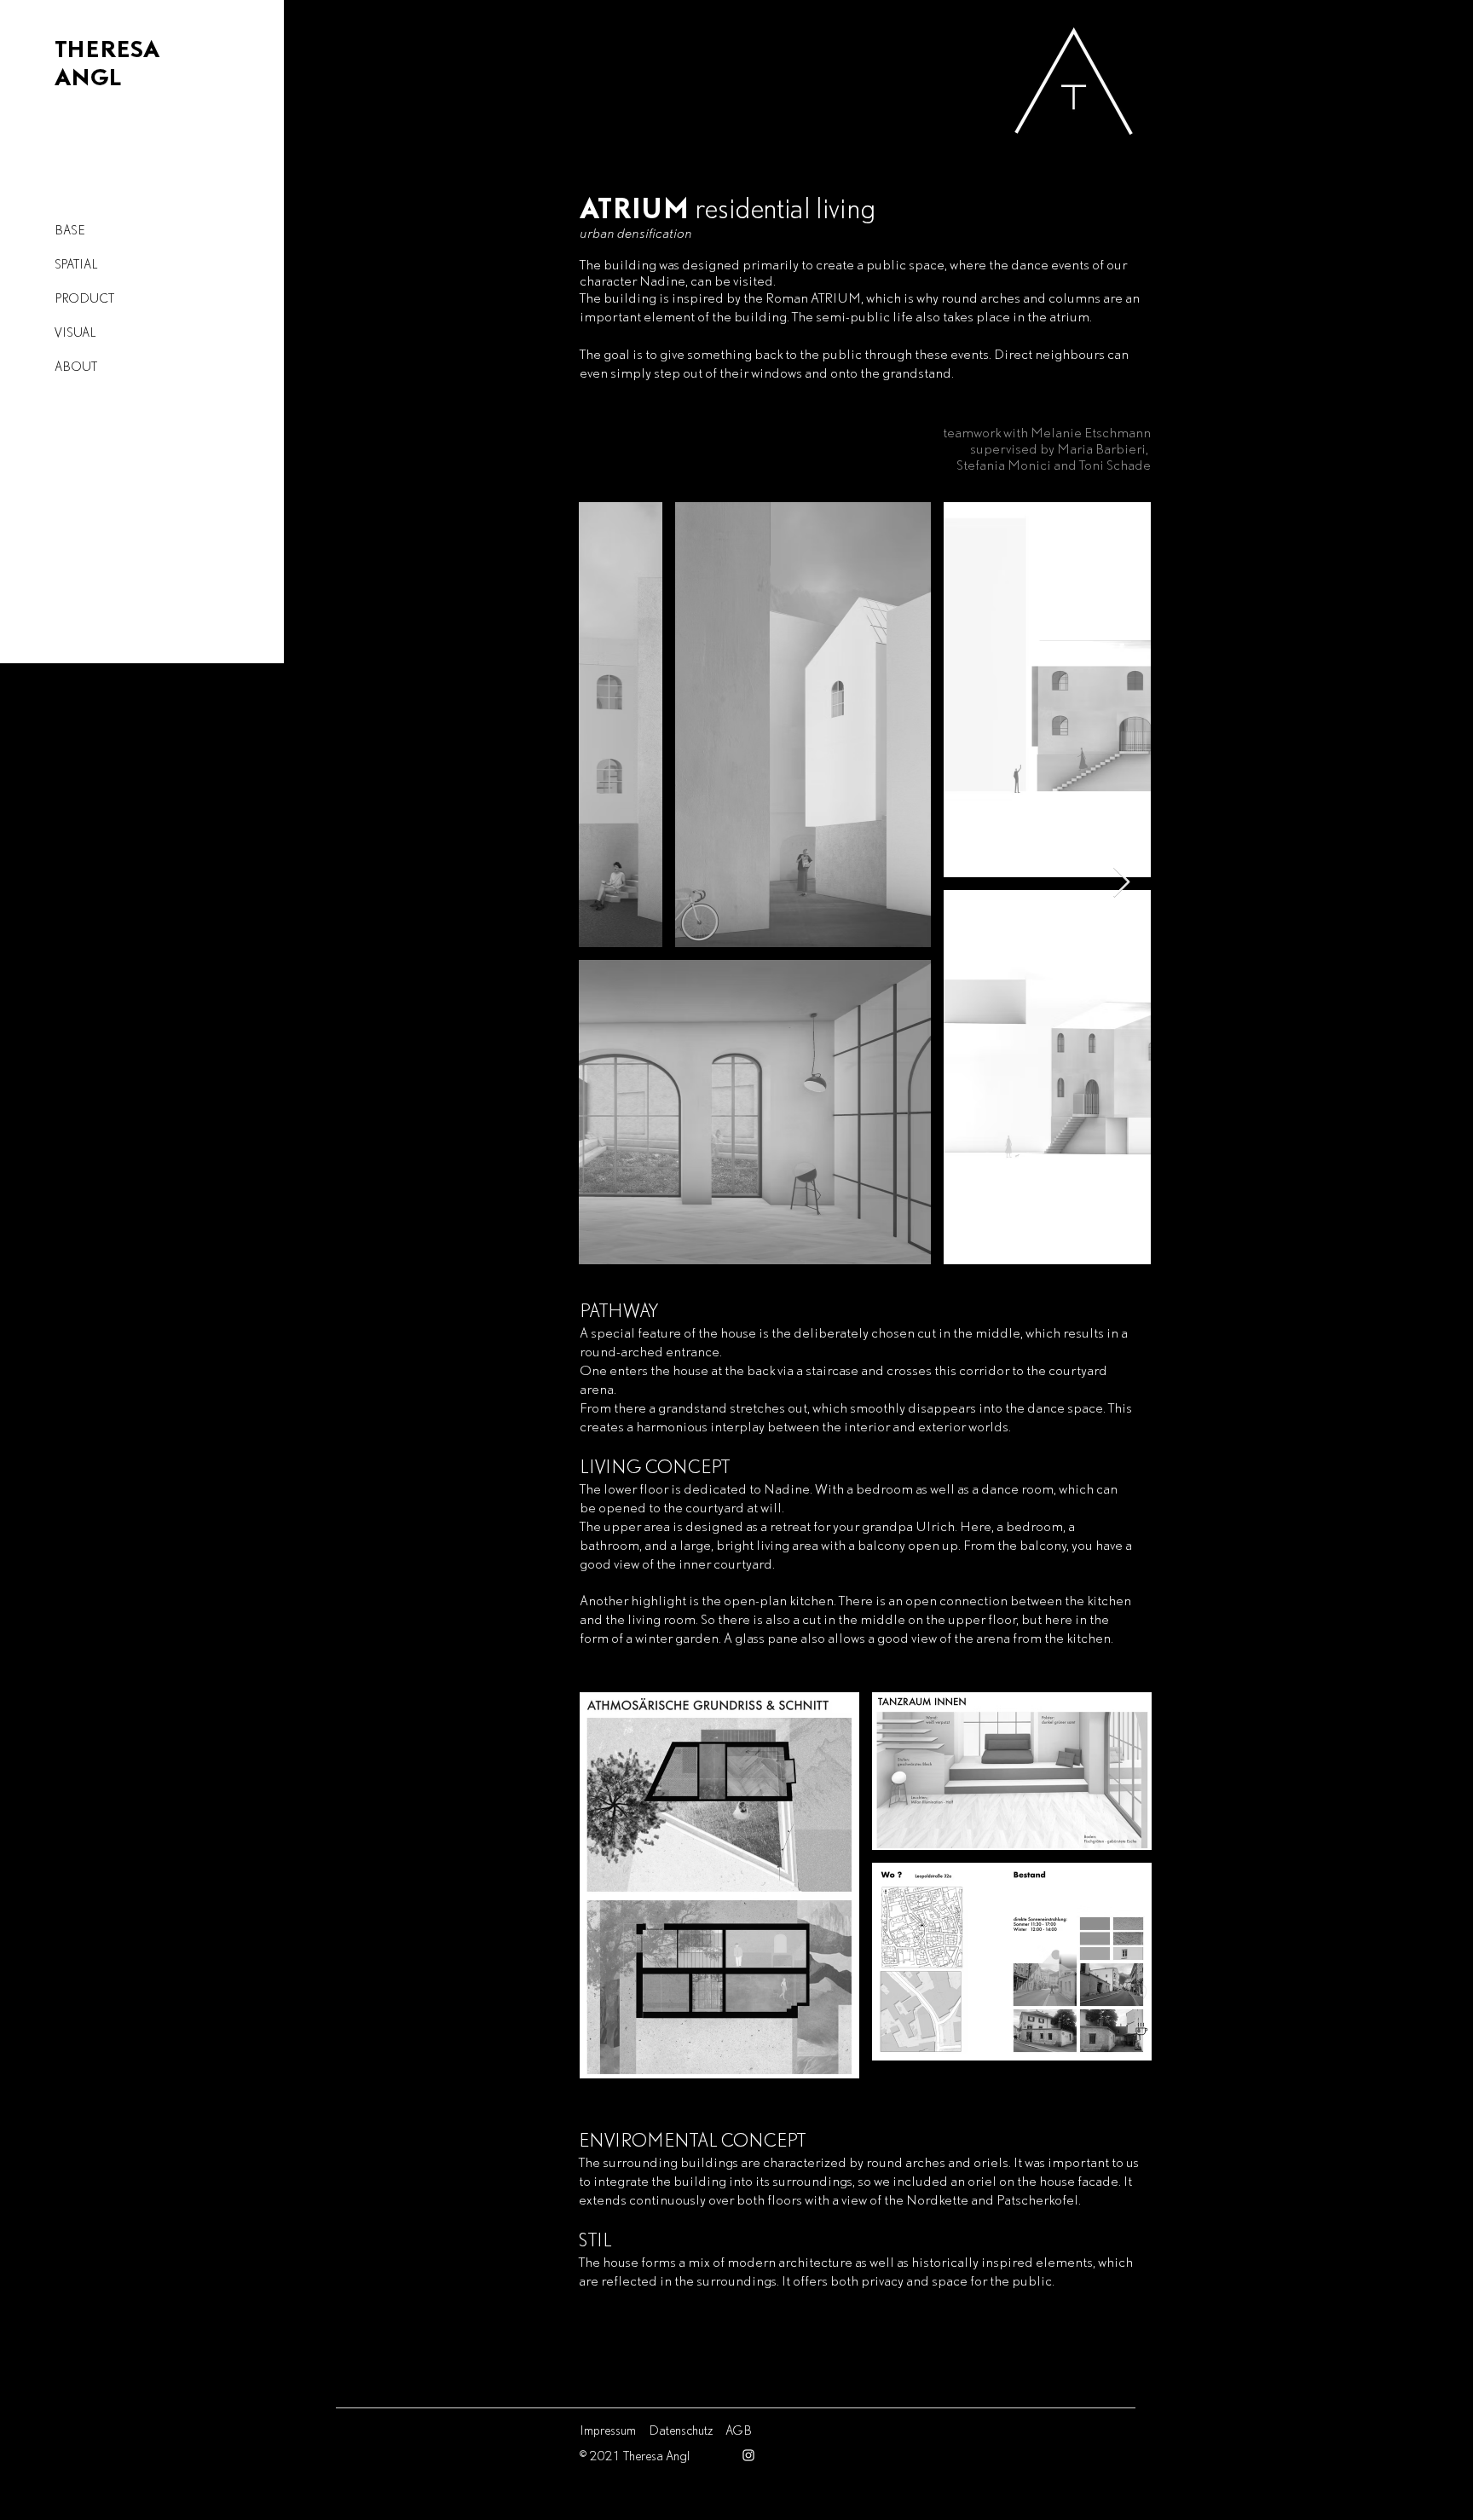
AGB (739, 2430)
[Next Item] (1121, 883)
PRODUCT (84, 298)
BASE (69, 230)
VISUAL (75, 332)
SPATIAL (76, 264)
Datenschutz (681, 2430)
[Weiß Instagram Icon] (748, 2455)
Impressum (608, 2430)
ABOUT (76, 366)
